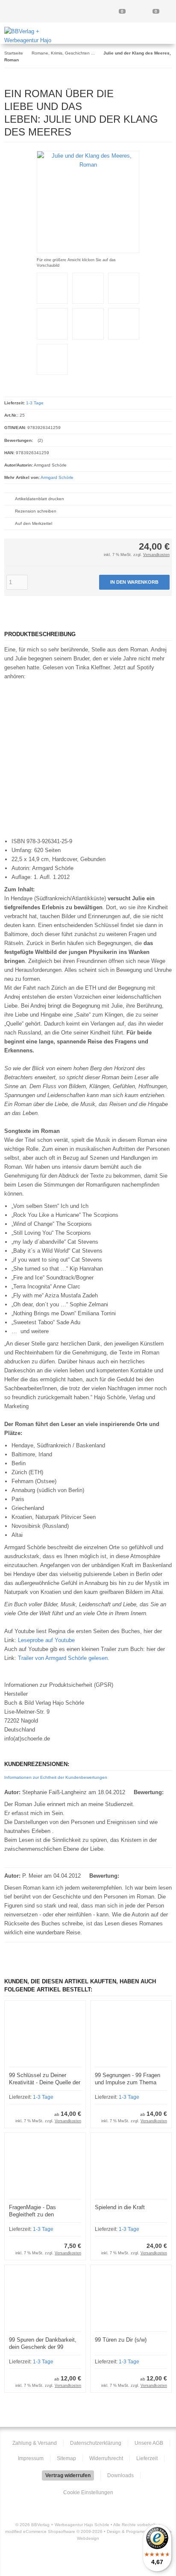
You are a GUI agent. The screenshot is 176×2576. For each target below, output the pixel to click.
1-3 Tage (35, 403)
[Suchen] (21, 12)
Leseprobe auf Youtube (46, 1640)
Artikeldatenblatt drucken (40, 499)
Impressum (31, 2458)
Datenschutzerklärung (96, 2443)
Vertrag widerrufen (68, 2475)
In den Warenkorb (135, 582)
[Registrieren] (88, 12)
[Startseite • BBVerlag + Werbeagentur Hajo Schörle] (36, 40)
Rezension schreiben (36, 511)
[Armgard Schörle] (148, 92)
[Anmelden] (55, 12)
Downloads (120, 2475)
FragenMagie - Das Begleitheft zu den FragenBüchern (32, 2214)
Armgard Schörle (57, 477)
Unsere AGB (149, 2443)
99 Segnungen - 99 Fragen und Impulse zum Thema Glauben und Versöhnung (128, 2082)
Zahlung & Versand (35, 2443)
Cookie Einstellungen (88, 2492)
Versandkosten (156, 555)
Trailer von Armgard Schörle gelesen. (64, 1658)
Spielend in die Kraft (120, 2207)
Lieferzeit (147, 2458)
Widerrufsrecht (106, 2458)
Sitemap (66, 2458)
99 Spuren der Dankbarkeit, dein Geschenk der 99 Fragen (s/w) (43, 2347)
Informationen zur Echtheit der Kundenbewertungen (56, 1777)
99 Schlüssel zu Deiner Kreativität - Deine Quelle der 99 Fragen (45, 2082)
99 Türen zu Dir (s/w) (121, 2340)
